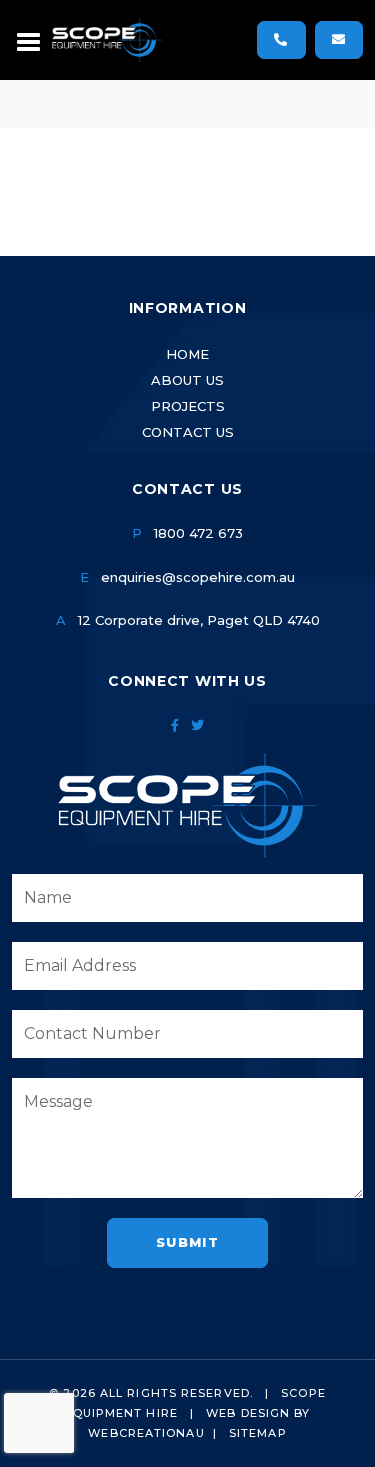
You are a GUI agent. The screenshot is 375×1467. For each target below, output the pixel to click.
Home (187, 354)
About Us (187, 380)
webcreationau (146, 1433)
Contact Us (188, 432)
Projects (188, 406)
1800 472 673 (198, 533)
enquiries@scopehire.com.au (198, 577)
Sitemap (258, 1433)
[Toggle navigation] (29, 40)
